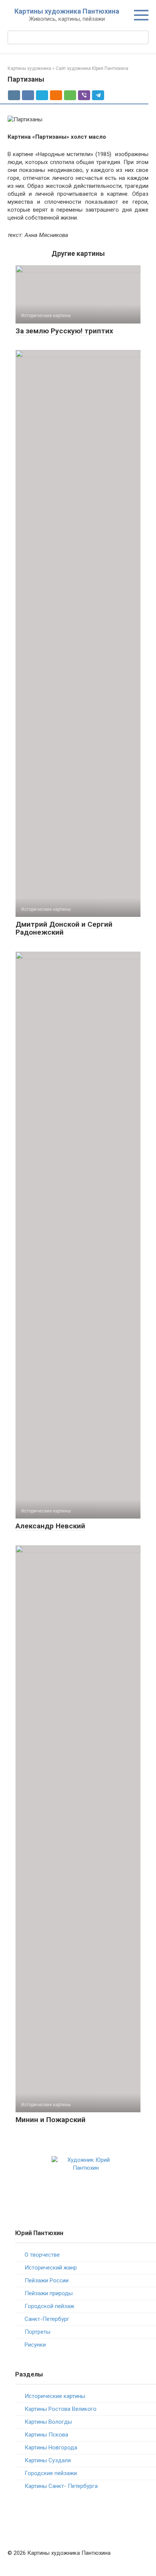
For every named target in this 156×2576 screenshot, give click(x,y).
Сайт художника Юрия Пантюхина (92, 68)
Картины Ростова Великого (61, 2409)
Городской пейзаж (49, 2306)
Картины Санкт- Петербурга (61, 2486)
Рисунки (35, 2345)
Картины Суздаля (48, 2460)
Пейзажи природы (49, 2293)
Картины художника (29, 68)
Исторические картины (55, 2396)
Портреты (37, 2332)
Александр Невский (50, 1526)
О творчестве (42, 2255)
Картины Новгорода (51, 2448)
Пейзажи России (47, 2280)
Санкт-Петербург (47, 2319)
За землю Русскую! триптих (64, 331)
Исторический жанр (51, 2268)
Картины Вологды (48, 2422)
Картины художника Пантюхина (67, 11)
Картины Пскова (46, 2435)
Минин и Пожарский (51, 2120)
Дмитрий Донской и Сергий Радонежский (64, 928)
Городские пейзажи (51, 2473)
